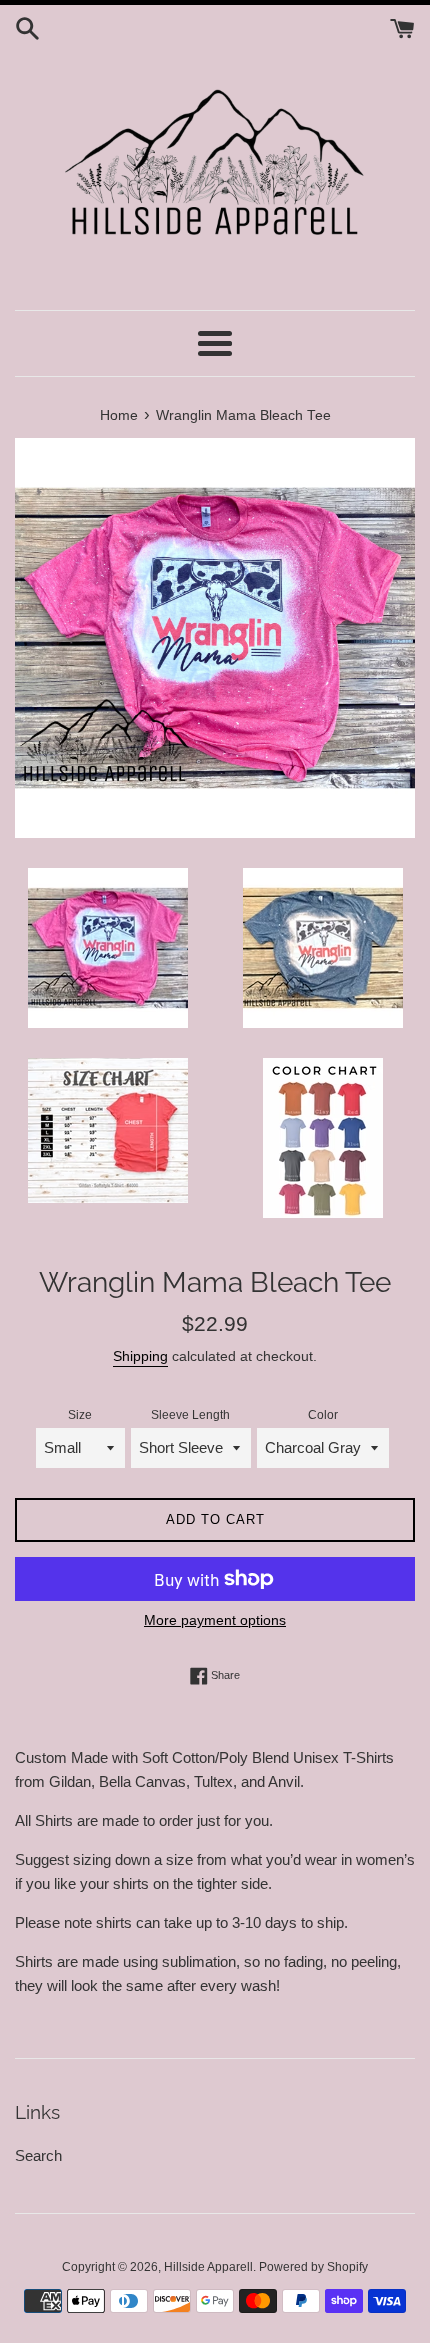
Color (323, 1415)
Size (80, 1415)
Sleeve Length (190, 1415)
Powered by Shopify (313, 2267)
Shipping (140, 1356)
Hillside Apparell (208, 2267)
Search (38, 2155)
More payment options (215, 1620)
